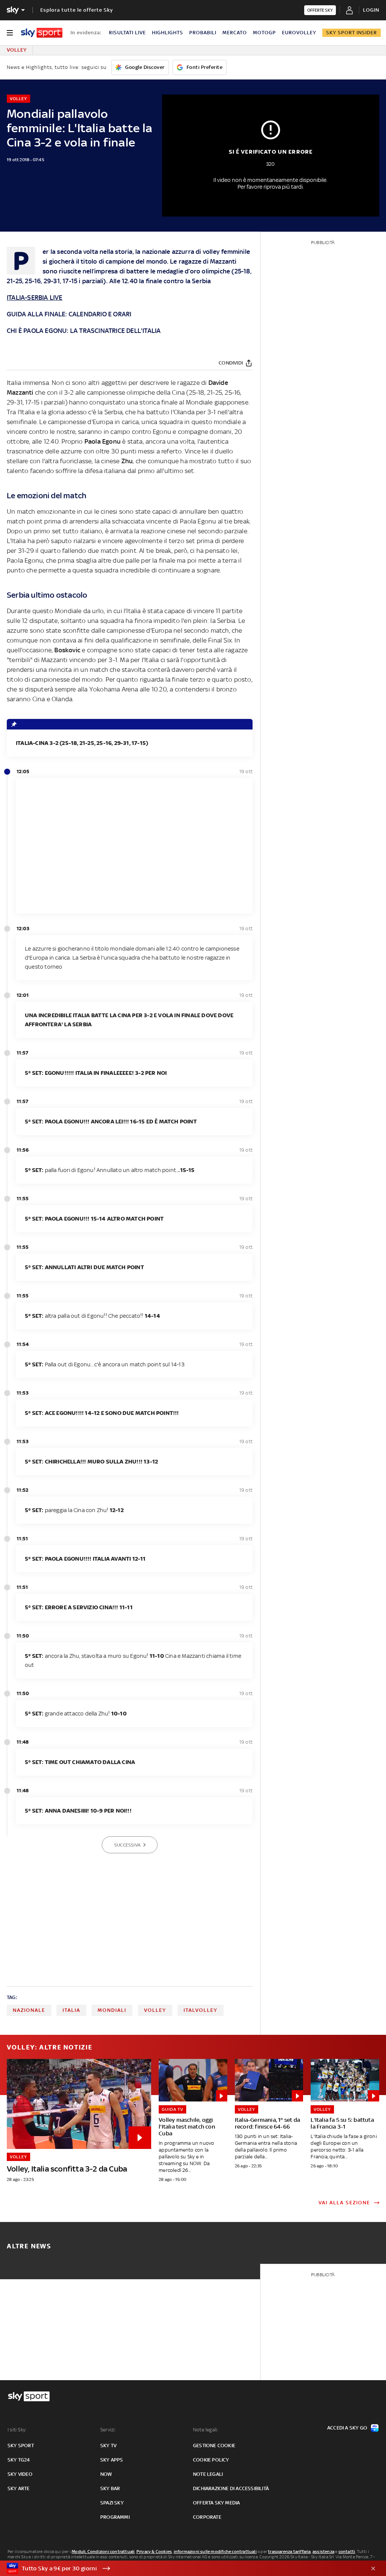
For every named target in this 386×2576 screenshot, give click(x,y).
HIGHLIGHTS (168, 33)
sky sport (21, 2446)
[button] (181, 2568)
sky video (20, 2474)
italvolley (201, 2010)
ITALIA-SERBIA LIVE (35, 298)
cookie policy (211, 2460)
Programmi (115, 2517)
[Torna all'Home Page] (42, 33)
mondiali (112, 2010)
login (371, 10)
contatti (347, 2552)
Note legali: (206, 2430)
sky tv (108, 2446)
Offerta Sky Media (216, 2503)
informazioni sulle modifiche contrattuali (215, 2552)
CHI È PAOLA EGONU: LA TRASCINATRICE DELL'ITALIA (84, 331)
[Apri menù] (10, 33)
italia (71, 2010)
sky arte (19, 2488)
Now (106, 2474)
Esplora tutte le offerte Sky (77, 10)
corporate (207, 2517)
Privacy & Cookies (154, 2552)
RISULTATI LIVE (127, 33)
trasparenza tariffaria (289, 2552)
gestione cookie (214, 2446)
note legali (208, 2474)
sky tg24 (19, 2460)
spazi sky (112, 2503)
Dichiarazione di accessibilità (231, 2488)
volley (155, 2010)
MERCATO (235, 33)
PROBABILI (203, 33)
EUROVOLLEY (299, 33)
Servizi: (108, 2430)
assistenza (323, 2552)
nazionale (29, 2010)
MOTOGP (264, 33)
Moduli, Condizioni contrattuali (103, 2552)
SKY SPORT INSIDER (352, 33)
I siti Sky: (17, 2430)
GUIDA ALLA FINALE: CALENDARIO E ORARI (69, 314)
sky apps (112, 2460)
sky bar (110, 2488)
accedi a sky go (347, 2428)
